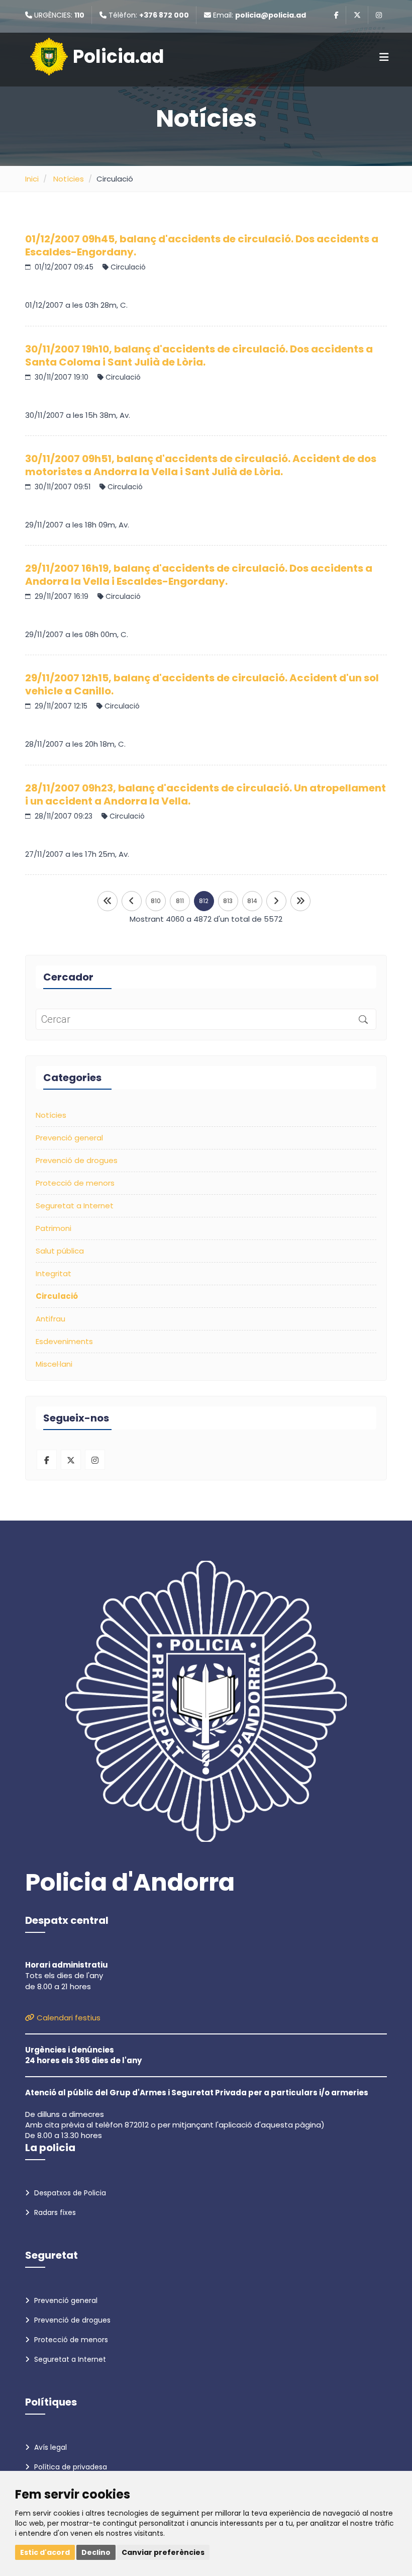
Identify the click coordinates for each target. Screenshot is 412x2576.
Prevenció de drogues (77, 1160)
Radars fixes (54, 2212)
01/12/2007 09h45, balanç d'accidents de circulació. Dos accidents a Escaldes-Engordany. (202, 245)
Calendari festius (68, 2018)
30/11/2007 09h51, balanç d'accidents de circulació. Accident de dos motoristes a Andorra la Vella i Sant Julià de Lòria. (201, 465)
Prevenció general (69, 1138)
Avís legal (49, 2447)
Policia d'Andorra (130, 1883)
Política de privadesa (70, 2467)
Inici (32, 179)
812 (204, 901)
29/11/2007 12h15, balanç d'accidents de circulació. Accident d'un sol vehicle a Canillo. (202, 684)
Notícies (69, 179)
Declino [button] (96, 2552)
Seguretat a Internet (75, 1206)
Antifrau (50, 1319)
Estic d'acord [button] (45, 2552)
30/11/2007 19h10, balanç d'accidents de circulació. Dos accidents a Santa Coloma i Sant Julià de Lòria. (199, 356)
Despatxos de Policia (69, 2193)
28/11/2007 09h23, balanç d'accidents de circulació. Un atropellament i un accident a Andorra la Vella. (205, 794)
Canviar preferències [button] (163, 2552)
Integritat (54, 1273)
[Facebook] (336, 15)
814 (252, 901)
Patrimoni (54, 1228)
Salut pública (60, 1251)
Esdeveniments (64, 1341)
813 (228, 901)
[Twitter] (357, 15)
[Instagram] (379, 15)
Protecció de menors (75, 1183)
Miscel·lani (54, 1364)
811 (180, 901)
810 (156, 901)
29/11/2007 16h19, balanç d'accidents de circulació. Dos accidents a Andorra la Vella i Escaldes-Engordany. (199, 575)
